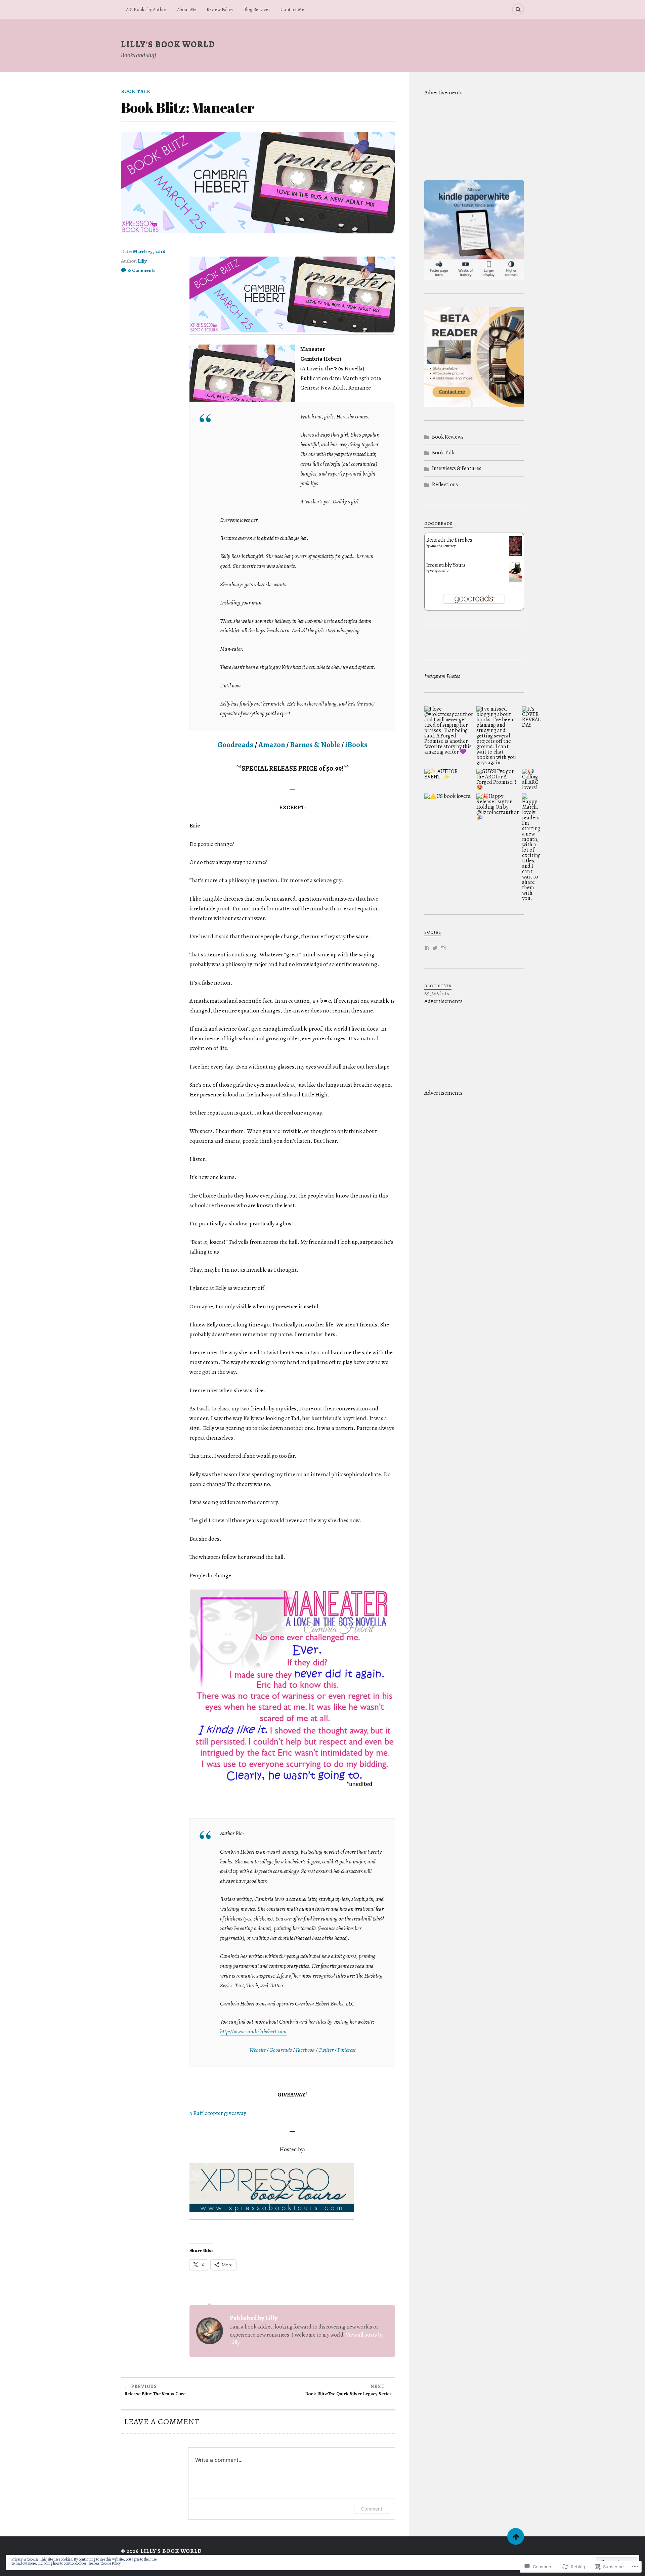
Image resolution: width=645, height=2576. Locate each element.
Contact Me (292, 9)
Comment (372, 2509)
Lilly (142, 261)
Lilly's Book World (168, 44)
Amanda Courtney (443, 546)
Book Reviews (448, 437)
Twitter (326, 2050)
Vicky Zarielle (439, 571)
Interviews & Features (457, 468)
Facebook (305, 2050)
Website (257, 2050)
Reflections (445, 485)
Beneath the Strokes (449, 540)
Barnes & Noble (315, 745)
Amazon (272, 745)
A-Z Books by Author (146, 9)
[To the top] (516, 2536)
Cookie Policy (111, 2563)
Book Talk (136, 91)
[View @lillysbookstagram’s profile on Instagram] (443, 948)
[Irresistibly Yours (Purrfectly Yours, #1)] (515, 581)
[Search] (518, 9)
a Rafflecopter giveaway (218, 2113)
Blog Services (257, 9)
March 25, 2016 (149, 252)
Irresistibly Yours (446, 565)
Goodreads (235, 745)
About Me (187, 9)
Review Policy (220, 9)
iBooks (356, 745)
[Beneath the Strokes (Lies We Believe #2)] (515, 554)
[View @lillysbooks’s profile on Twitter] (435, 948)
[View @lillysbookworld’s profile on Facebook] (427, 948)
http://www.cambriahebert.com (253, 2031)
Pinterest (347, 2050)
